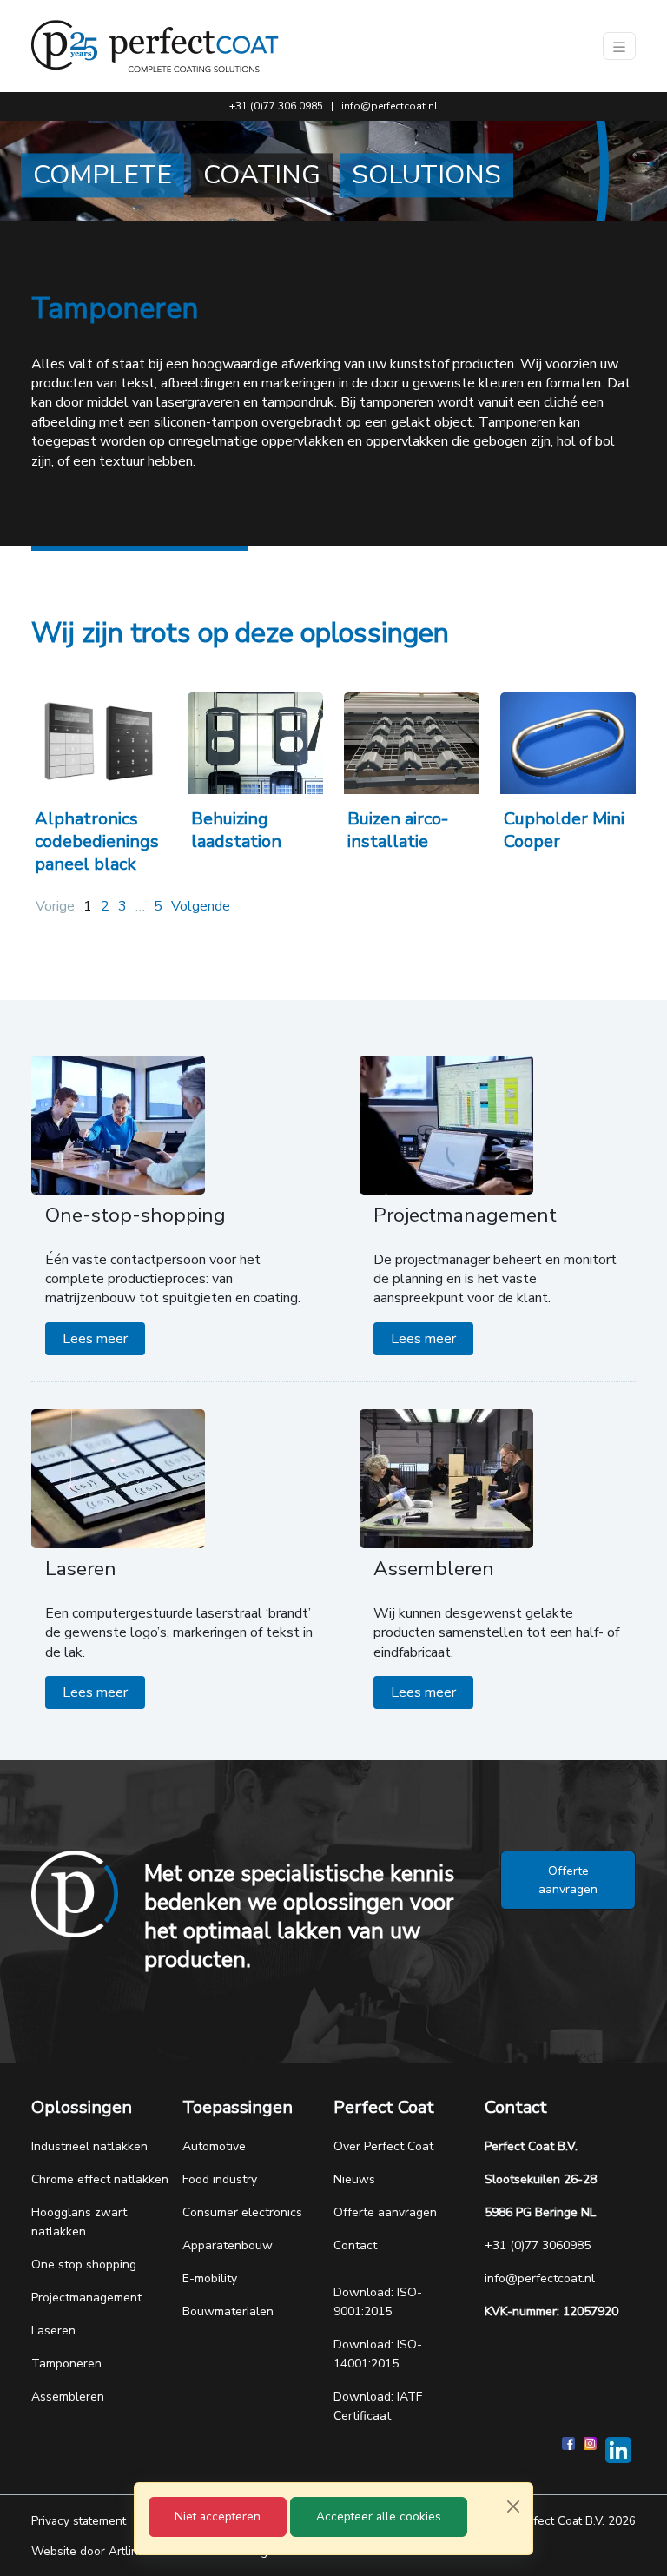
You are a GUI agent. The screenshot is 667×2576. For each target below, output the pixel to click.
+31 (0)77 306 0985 (276, 106)
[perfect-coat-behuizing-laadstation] (255, 743)
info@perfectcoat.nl (390, 106)
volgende (201, 906)
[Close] (513, 2506)
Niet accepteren (218, 2516)
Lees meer (95, 1339)
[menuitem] (107, 2147)
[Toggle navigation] (619, 46)
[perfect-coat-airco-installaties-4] (412, 743)
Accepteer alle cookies (379, 2516)
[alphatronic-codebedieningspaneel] (99, 743)
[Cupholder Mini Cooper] (568, 743)
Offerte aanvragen (568, 1880)
